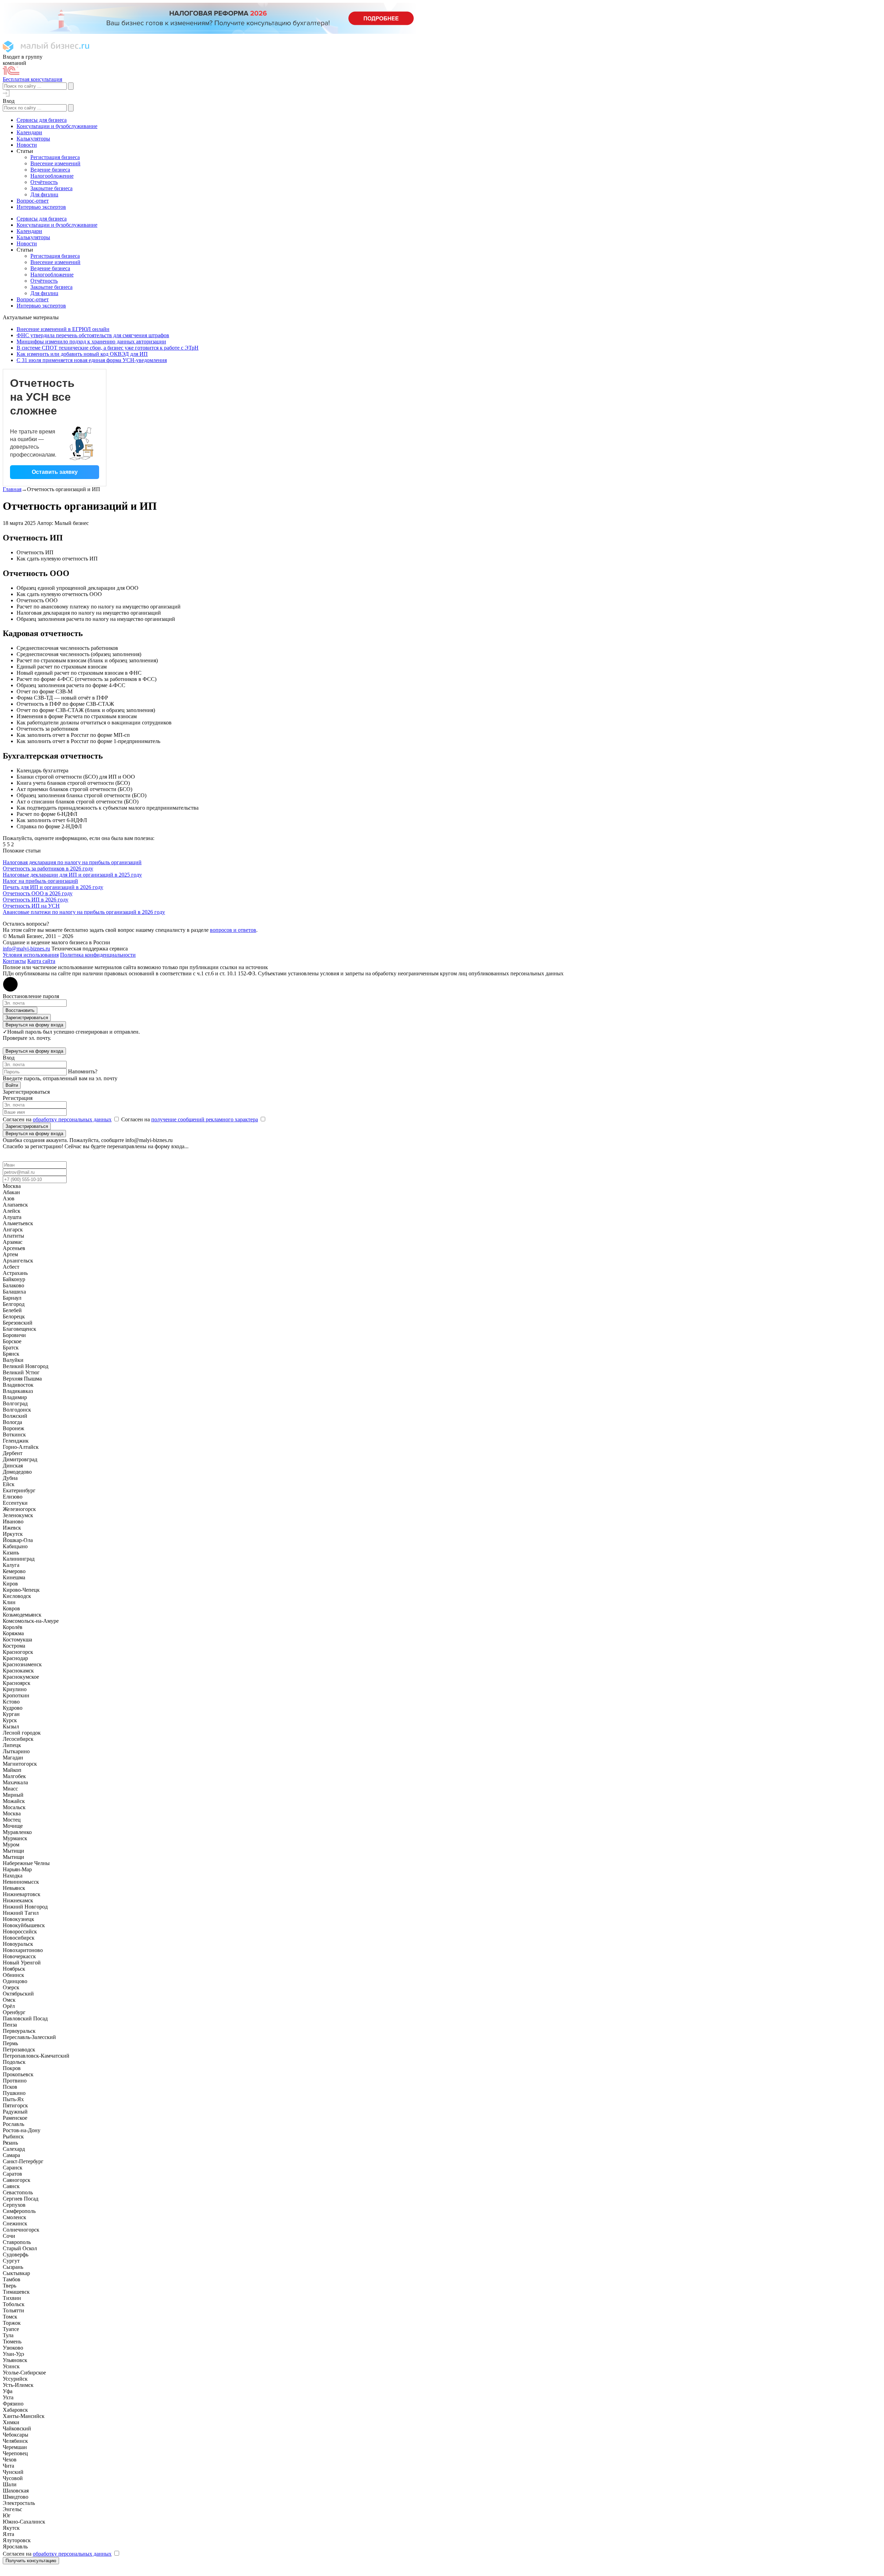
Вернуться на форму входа (34, 1025)
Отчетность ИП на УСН (31, 906)
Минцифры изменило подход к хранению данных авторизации (91, 341)
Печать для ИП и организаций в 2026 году (53, 887)
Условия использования (31, 955)
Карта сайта (41, 961)
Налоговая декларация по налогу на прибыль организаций (72, 862)
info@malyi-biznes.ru (26, 949)
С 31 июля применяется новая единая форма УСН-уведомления (92, 360)
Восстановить (20, 1010)
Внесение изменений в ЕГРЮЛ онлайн (63, 329)
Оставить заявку (55, 472)
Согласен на (57, 1119)
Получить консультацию (31, 2561)
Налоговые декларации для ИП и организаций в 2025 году (72, 875)
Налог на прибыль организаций (40, 881)
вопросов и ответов (233, 930)
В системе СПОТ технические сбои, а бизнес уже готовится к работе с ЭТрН (108, 348)
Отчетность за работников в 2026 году (48, 869)
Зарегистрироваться (27, 1018)
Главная (12, 489)
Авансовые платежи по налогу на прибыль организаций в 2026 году (84, 912)
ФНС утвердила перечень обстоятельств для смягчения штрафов (93, 335)
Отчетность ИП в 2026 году (36, 900)
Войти (12, 1085)
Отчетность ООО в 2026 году (38, 893)
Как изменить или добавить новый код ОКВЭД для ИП (82, 354)
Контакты (14, 961)
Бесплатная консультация (32, 79)
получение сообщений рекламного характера (205, 1119)
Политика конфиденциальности (98, 955)
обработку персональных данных (72, 1119)
